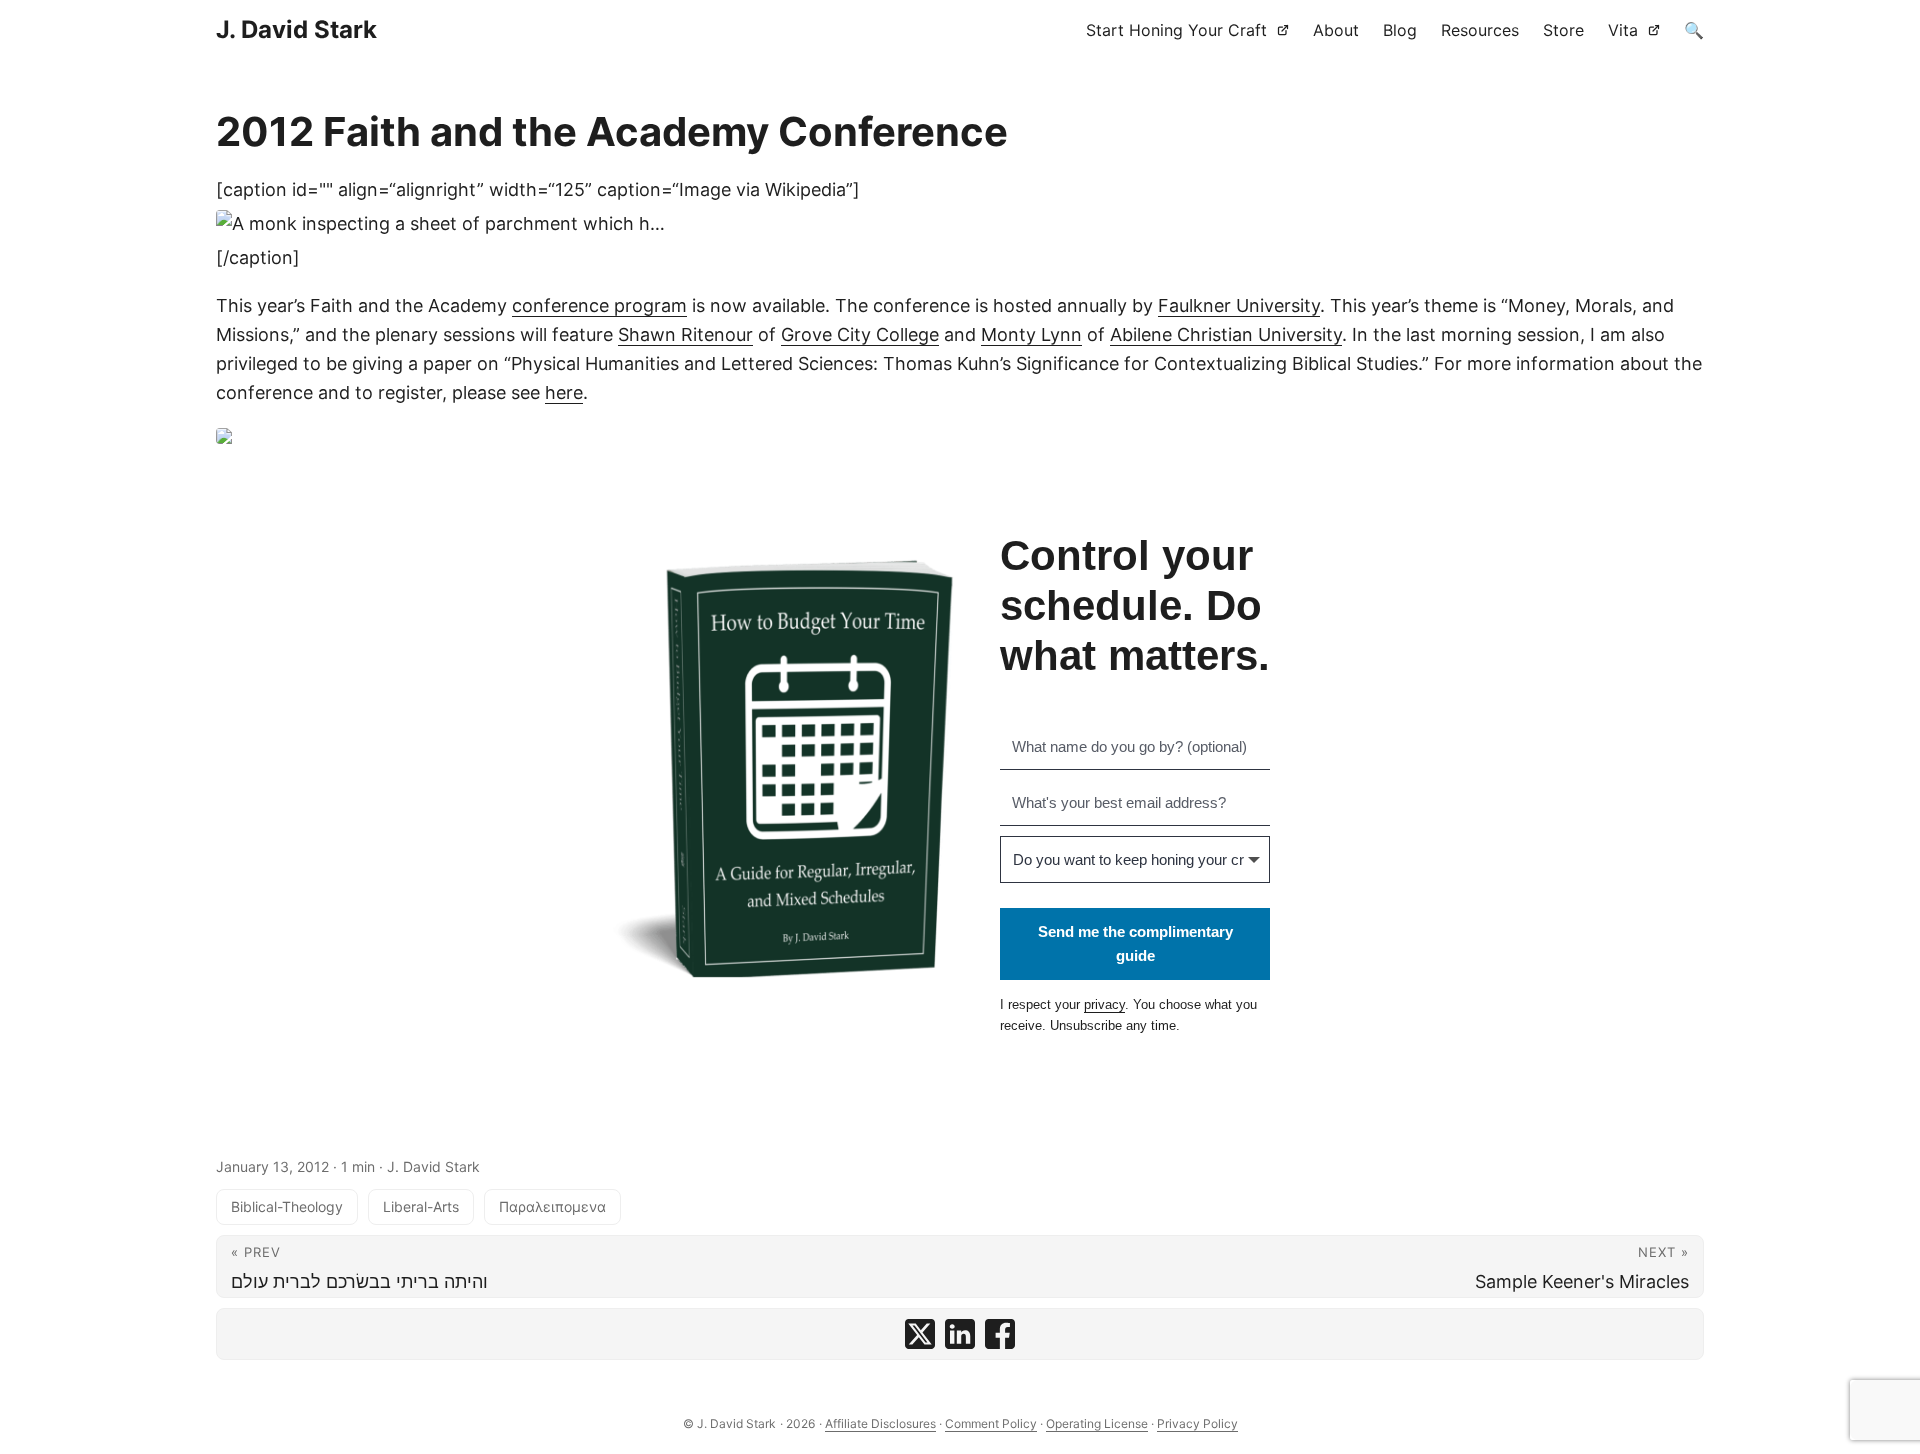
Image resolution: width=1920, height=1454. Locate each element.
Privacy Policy (1197, 1423)
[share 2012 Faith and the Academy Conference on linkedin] (960, 1334)
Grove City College (860, 334)
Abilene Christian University (1226, 334)
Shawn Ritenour (685, 334)
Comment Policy (991, 1423)
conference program (599, 305)
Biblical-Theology (287, 1206)
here (564, 392)
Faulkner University (1239, 305)
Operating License (1097, 1423)
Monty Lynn (1031, 334)
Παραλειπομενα (552, 1206)
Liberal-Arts (421, 1206)
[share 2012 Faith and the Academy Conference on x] (920, 1334)
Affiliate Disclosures (880, 1423)
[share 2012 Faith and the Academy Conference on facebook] (1000, 1334)
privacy (1104, 1004)
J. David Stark (296, 29)
